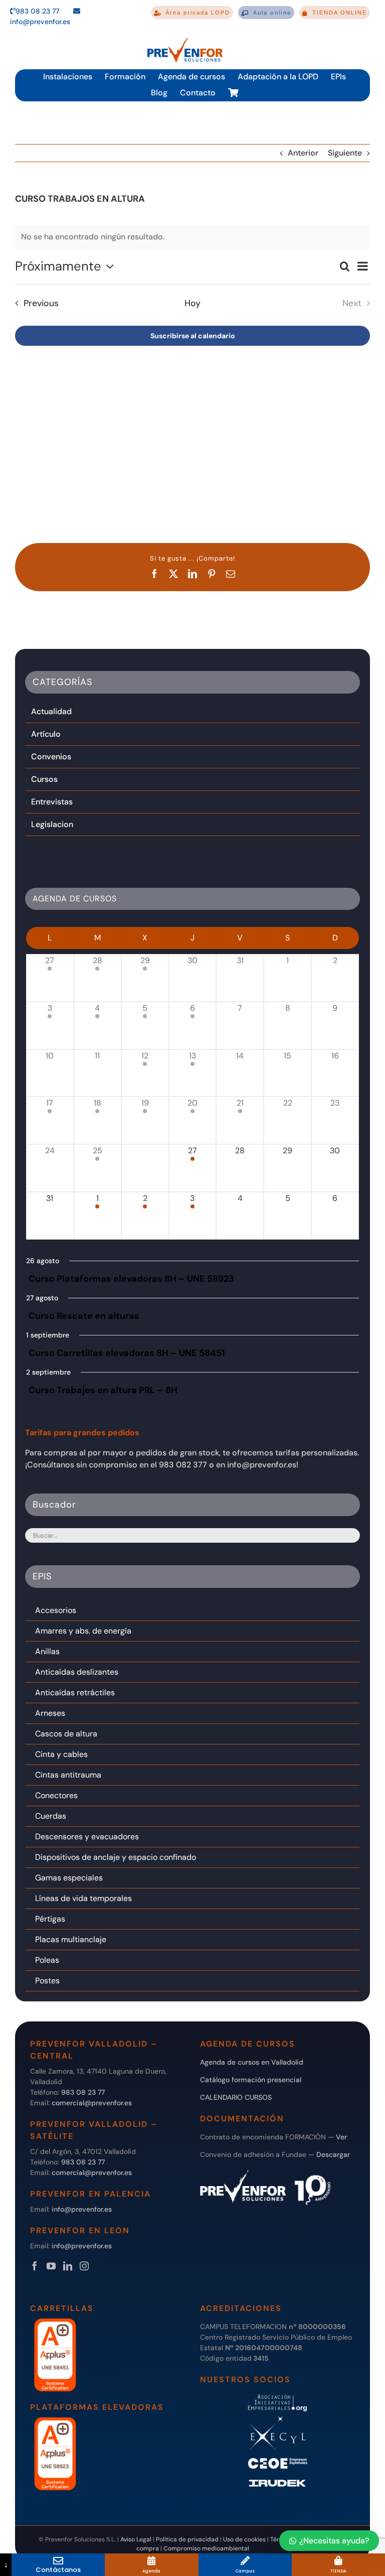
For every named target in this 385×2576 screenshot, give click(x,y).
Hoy (192, 303)
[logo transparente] (185, 38)
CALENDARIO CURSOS (236, 2097)
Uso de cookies (244, 2539)
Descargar (333, 2154)
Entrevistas (52, 802)
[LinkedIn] (68, 2266)
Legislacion (52, 824)
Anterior (303, 153)
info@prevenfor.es (82, 2209)
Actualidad (51, 711)
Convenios (51, 757)
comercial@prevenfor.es (92, 2103)
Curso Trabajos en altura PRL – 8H (103, 1390)
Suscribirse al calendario (193, 336)
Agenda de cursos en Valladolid (252, 2062)
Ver (341, 2137)
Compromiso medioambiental (206, 2548)
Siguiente (345, 153)
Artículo (46, 734)
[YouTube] (51, 2266)
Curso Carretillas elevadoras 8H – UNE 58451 (127, 1353)
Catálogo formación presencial (251, 2080)
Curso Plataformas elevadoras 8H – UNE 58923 (131, 1279)
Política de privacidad (187, 2539)
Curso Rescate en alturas (84, 1316)
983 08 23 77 (37, 11)
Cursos (44, 779)
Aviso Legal (136, 2539)
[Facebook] (35, 2266)
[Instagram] (84, 2266)
